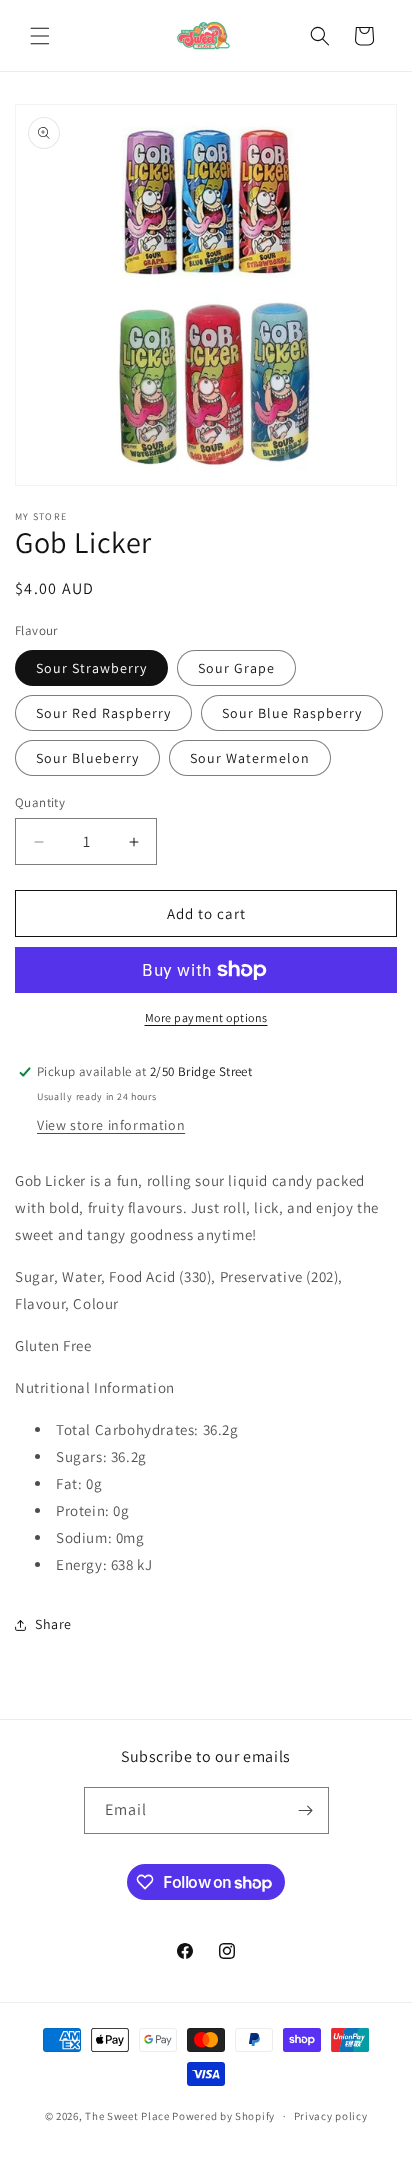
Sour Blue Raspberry (292, 713)
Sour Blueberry (87, 758)
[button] (40, 36)
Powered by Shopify (223, 2116)
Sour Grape (236, 668)
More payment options (206, 1017)
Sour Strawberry (91, 668)
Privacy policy (331, 2116)
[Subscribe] (306, 1810)
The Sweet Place (127, 2116)
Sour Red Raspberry (103, 713)
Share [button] (53, 1624)
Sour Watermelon (250, 758)
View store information (111, 1125)
